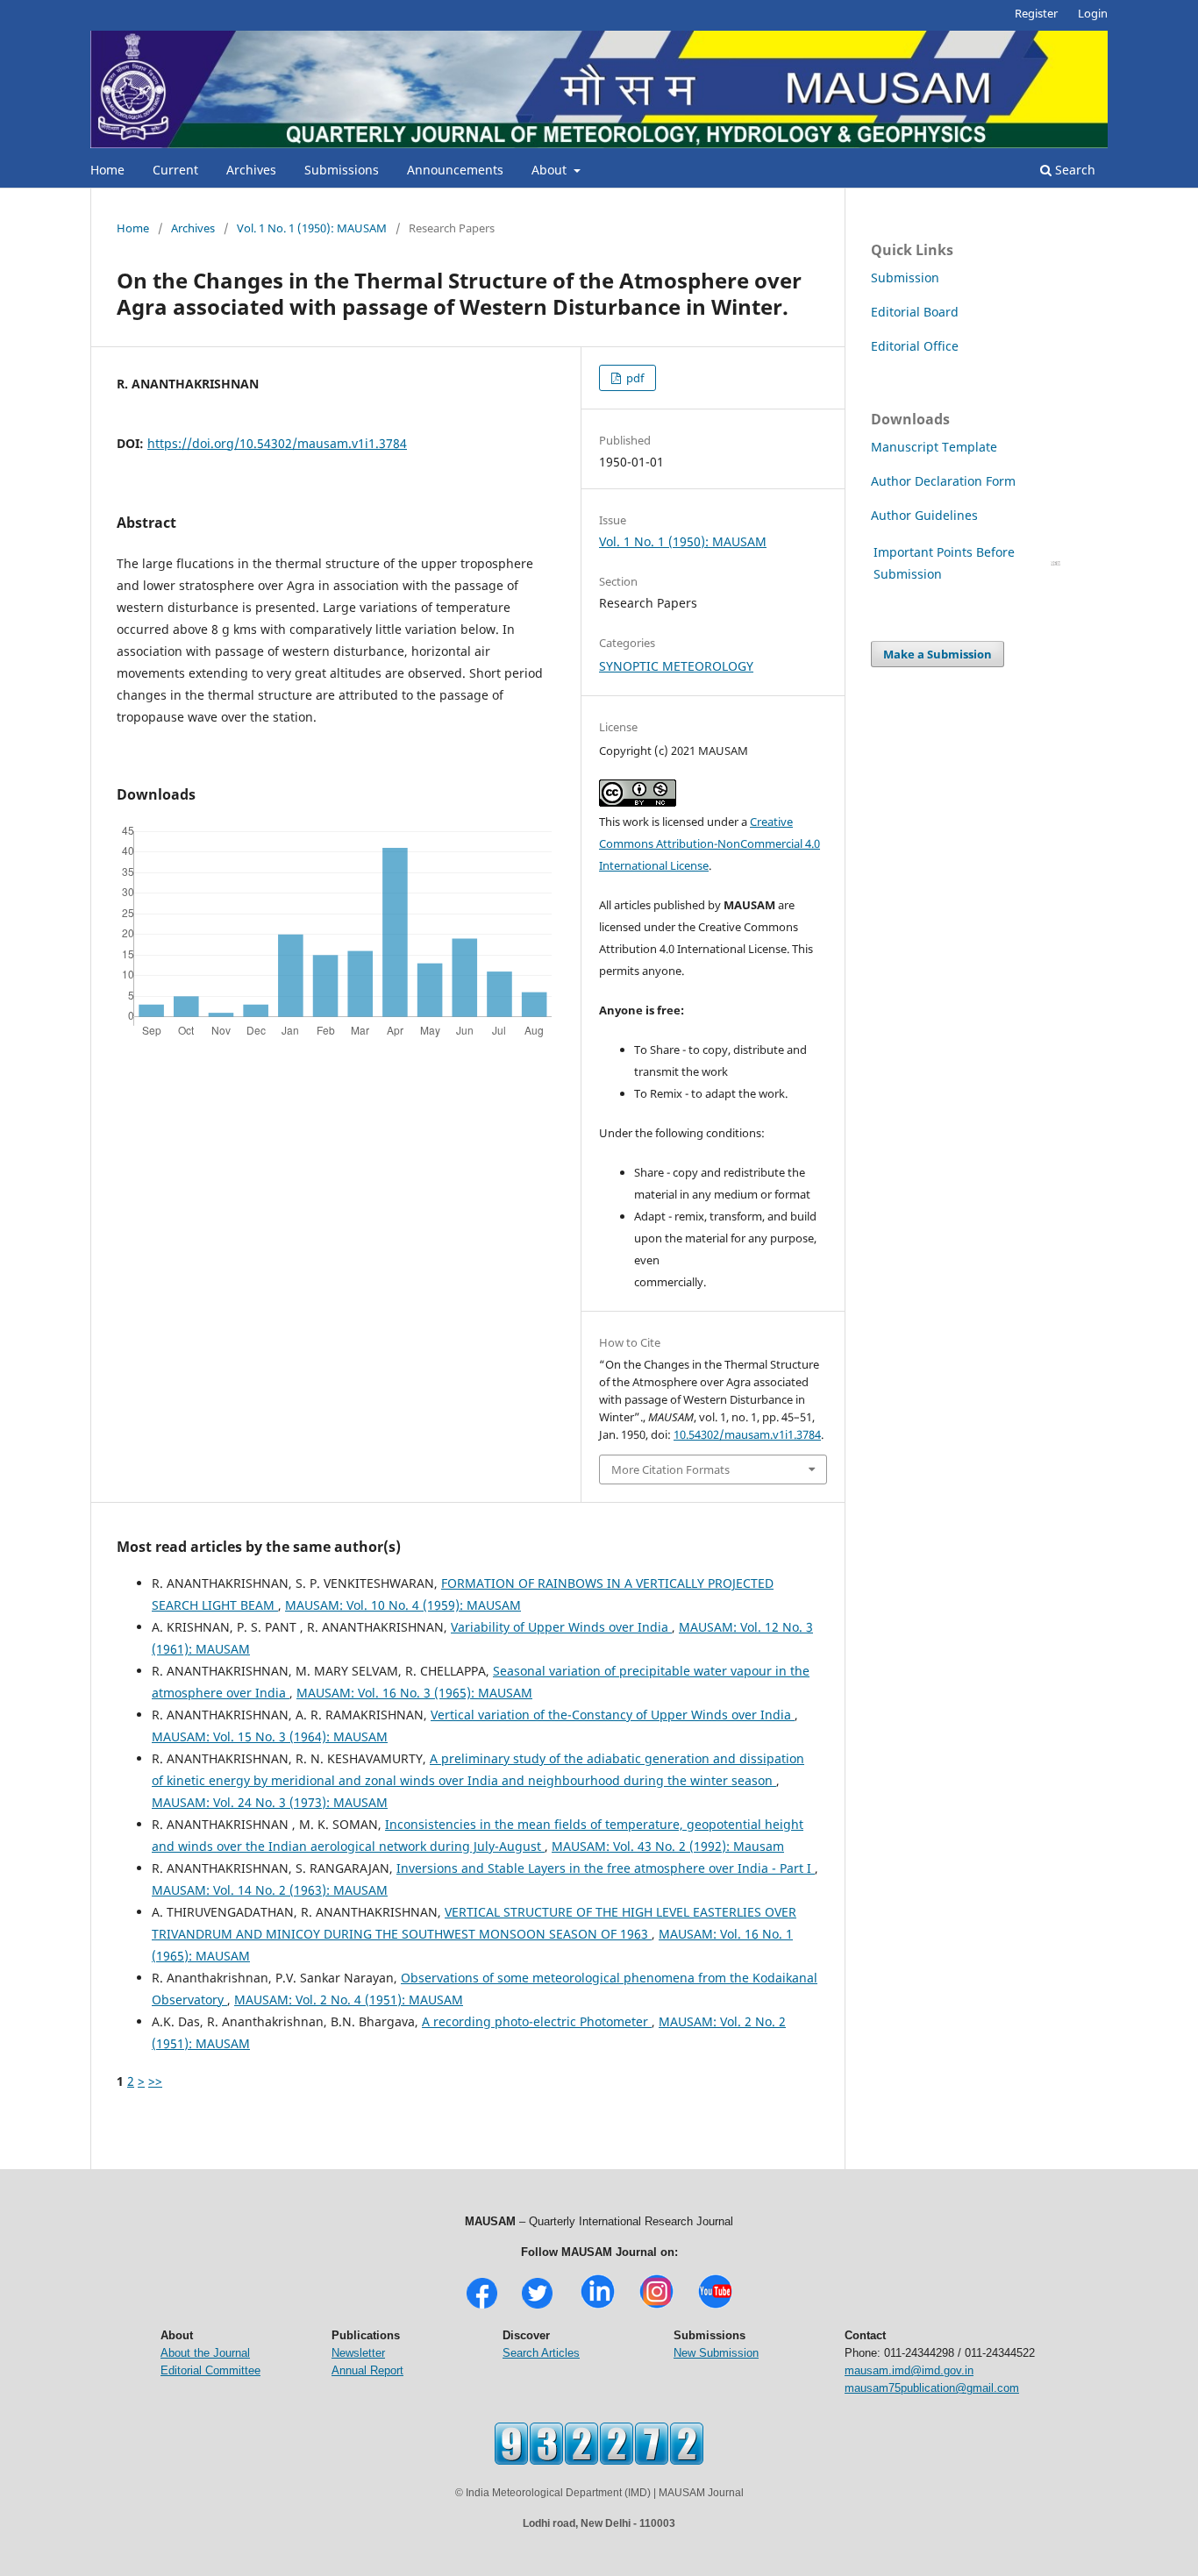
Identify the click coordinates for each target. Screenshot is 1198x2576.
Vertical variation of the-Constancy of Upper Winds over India (613, 1715)
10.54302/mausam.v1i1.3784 (747, 1434)
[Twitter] (537, 2306)
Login (1093, 13)
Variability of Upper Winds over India (561, 1627)
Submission (905, 278)
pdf (634, 378)
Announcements (455, 170)
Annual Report (367, 2370)
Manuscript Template (934, 447)
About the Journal (205, 2353)
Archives (251, 170)
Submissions (342, 170)
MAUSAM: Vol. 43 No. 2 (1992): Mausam (668, 1846)
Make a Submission (938, 654)
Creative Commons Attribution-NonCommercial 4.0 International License (710, 843)
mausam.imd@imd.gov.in (909, 2370)
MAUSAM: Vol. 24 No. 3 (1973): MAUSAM (270, 1802)
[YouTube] (715, 2306)
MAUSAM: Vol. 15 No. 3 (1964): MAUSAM (270, 1736)
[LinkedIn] (598, 2306)
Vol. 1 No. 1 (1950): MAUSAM (312, 228)
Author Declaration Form (943, 481)
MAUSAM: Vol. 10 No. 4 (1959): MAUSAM (403, 1605)
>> (155, 2081)
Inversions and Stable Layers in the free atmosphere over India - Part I (606, 1868)
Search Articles (541, 2353)
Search (1073, 170)
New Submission (716, 2353)
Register (1036, 13)
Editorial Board (915, 312)
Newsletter (358, 2353)
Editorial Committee (210, 2370)
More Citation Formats (670, 1469)
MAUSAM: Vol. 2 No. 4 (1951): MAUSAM (349, 2000)
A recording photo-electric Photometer (537, 2021)
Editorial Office (915, 346)
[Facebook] (482, 2306)
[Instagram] (656, 2306)
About (551, 170)
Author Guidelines (926, 515)
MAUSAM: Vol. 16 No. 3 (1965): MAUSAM (414, 1693)
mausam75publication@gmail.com (932, 2388)
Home (107, 170)
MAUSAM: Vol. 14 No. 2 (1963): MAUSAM (270, 1890)
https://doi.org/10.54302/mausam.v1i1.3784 (277, 443)
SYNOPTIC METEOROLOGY (676, 666)
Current (175, 170)
